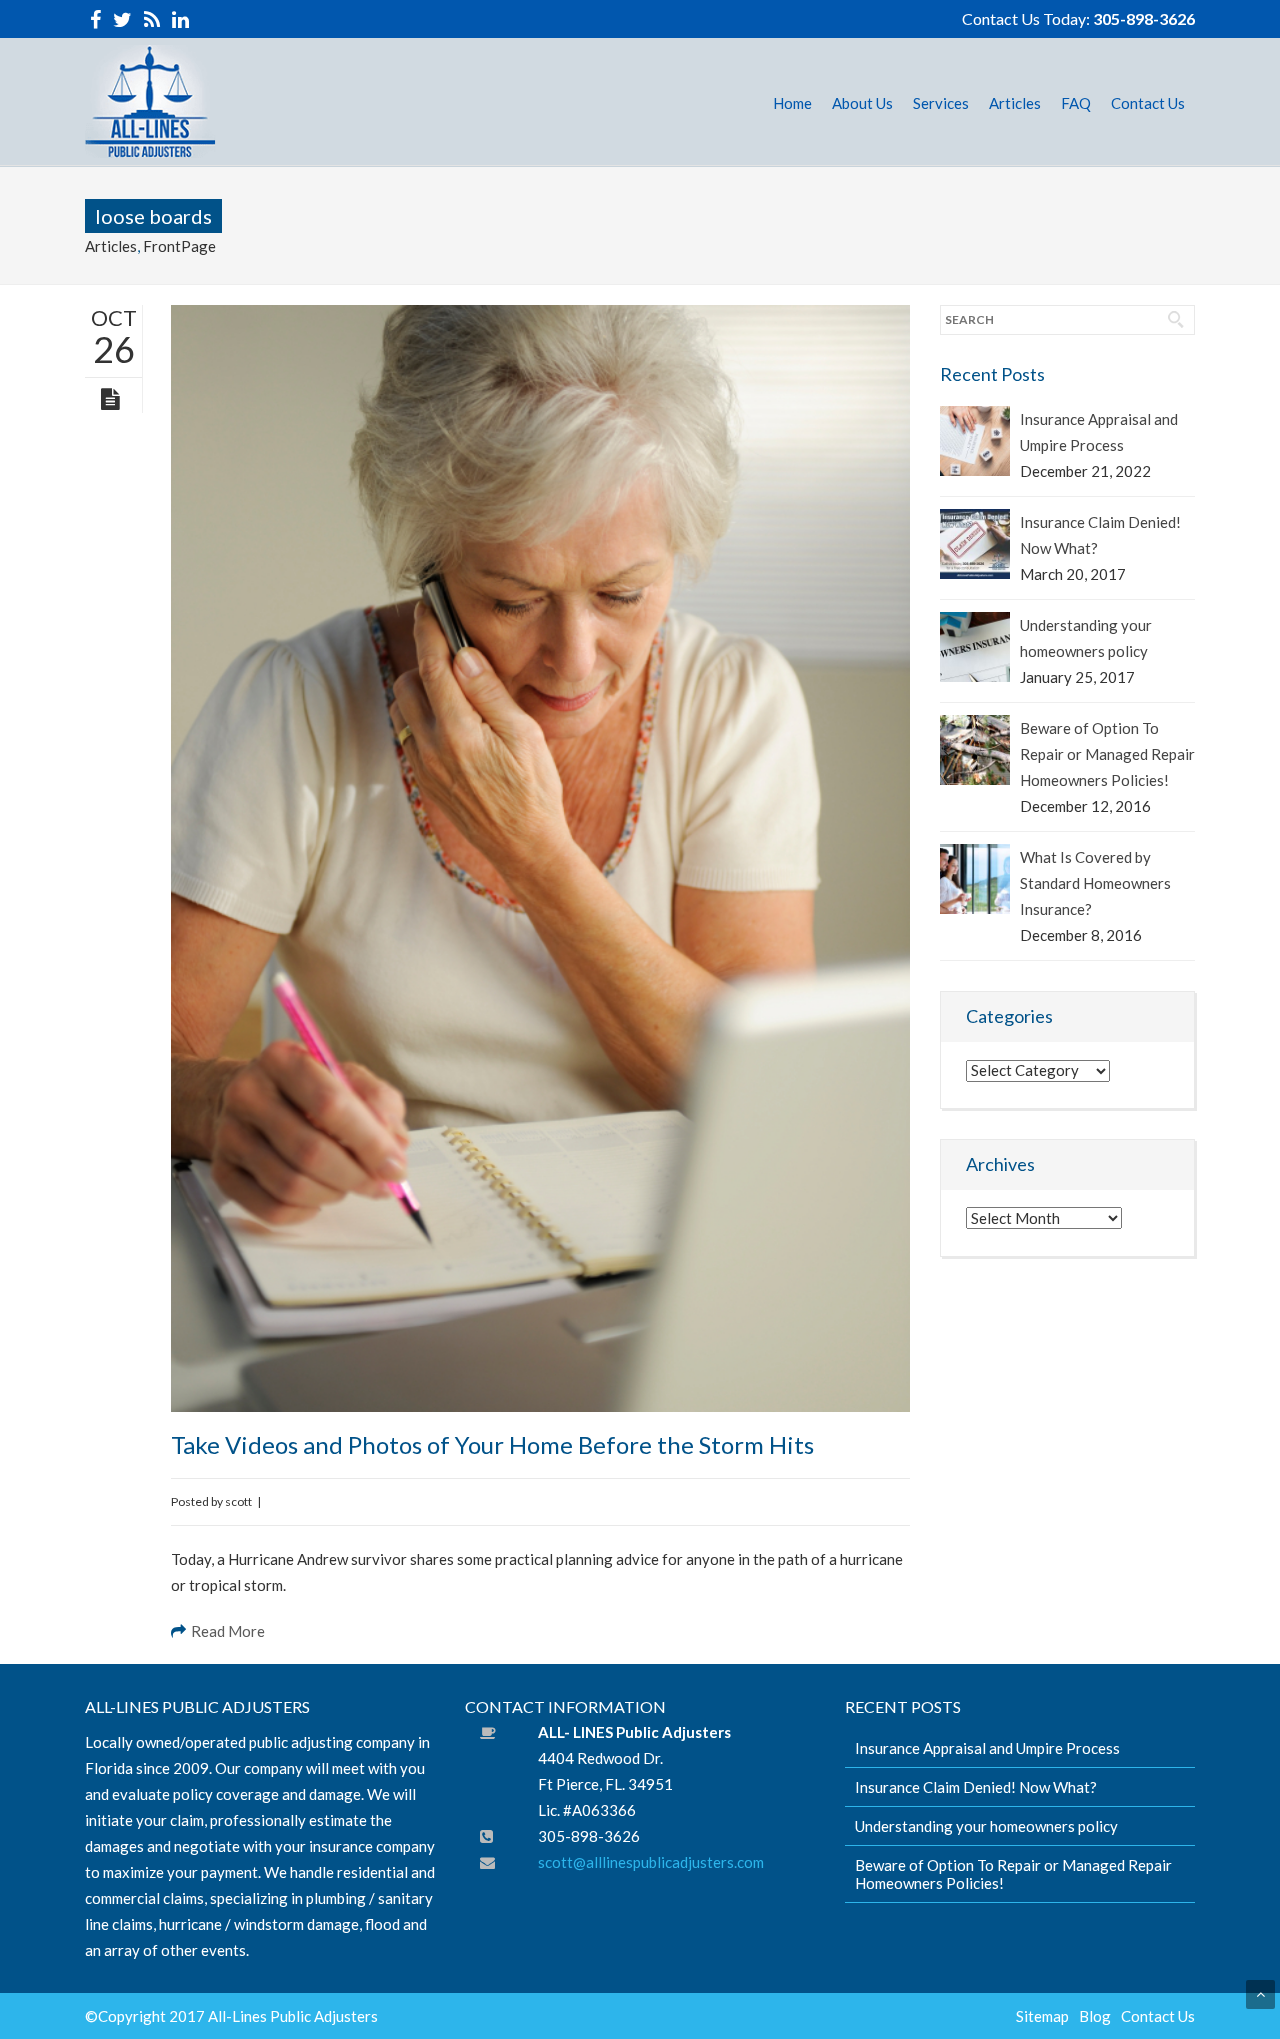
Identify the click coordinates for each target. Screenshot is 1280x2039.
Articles (111, 246)
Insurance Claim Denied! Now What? (1100, 535)
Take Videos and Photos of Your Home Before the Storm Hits (492, 1444)
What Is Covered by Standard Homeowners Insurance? (1095, 883)
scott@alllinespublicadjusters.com (651, 1862)
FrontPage (179, 246)
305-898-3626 (1144, 18)
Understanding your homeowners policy (1086, 638)
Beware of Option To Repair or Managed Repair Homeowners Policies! (1107, 754)
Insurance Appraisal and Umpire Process (1099, 432)
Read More (228, 1631)
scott (238, 1501)
